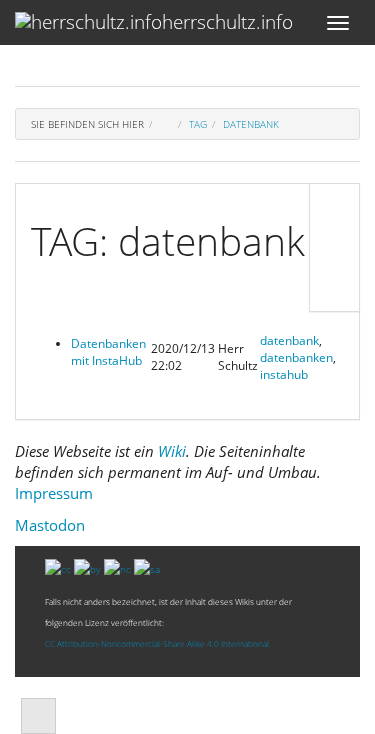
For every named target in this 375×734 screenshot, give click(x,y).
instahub (284, 374)
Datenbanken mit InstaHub (108, 352)
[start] (166, 124)
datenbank (251, 124)
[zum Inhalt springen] (38, 716)
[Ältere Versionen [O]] (334, 247)
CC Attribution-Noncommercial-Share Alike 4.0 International (157, 643)
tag (198, 124)
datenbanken (296, 357)
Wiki (172, 451)
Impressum (54, 493)
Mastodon (50, 525)
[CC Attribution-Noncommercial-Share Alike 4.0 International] (102, 568)
